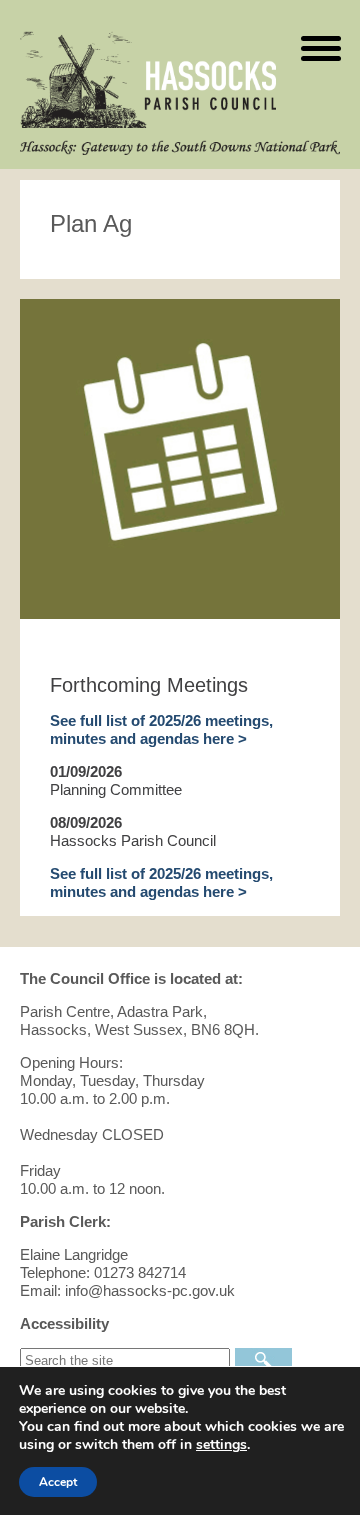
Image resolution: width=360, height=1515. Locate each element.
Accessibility (64, 1323)
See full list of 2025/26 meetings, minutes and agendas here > (161, 729)
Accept (58, 1482)
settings (221, 1445)
